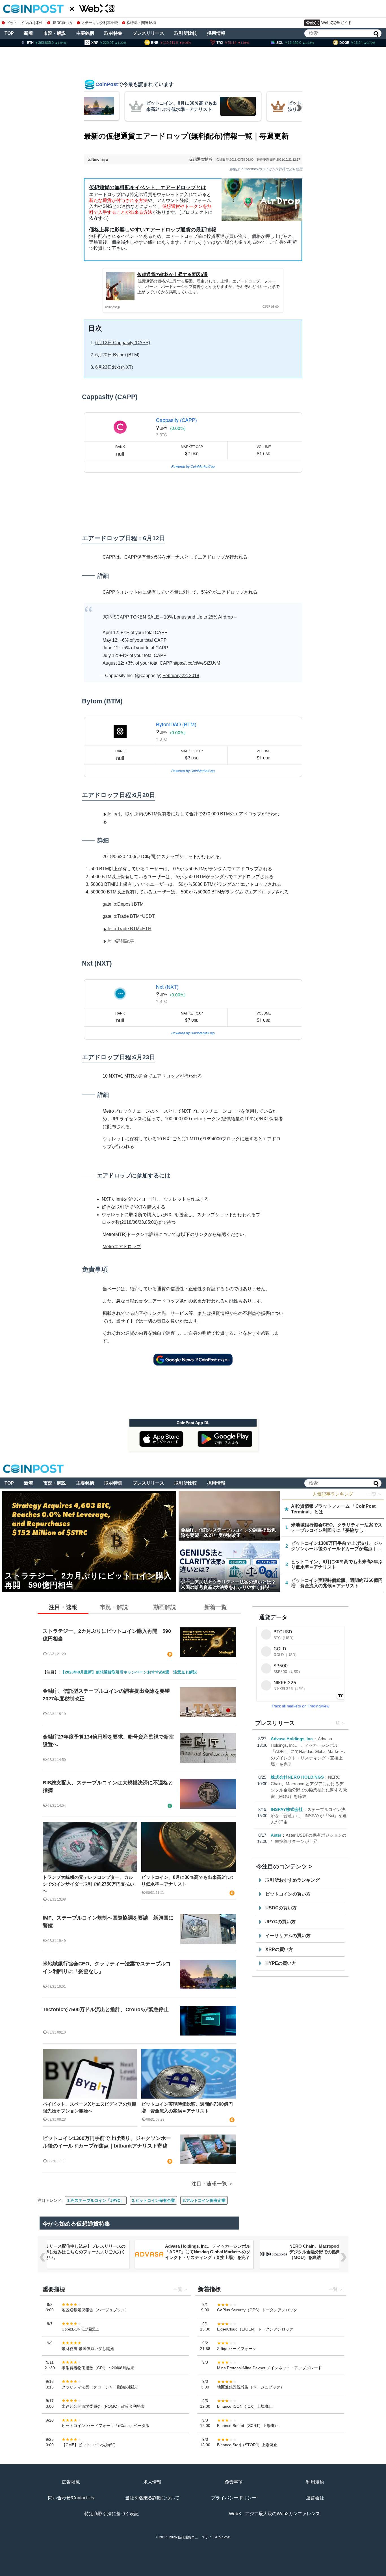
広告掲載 (71, 2482)
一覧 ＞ (375, 1494)
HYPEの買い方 (281, 1963)
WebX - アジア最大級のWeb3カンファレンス (275, 2514)
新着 (29, 33)
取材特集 (113, 33)
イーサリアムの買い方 (288, 1936)
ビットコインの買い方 (288, 1894)
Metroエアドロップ (122, 1247)
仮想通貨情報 (201, 159)
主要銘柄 (85, 33)
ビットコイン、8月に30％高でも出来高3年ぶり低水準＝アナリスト (187, 1881)
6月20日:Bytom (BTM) (117, 355)
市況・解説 (55, 33)
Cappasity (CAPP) (176, 420)
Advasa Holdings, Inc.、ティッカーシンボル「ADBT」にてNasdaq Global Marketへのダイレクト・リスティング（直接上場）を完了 (308, 1751)
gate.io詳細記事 (118, 941)
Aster (276, 1835)
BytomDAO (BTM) (176, 724)
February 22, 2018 (181, 676)
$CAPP (122, 617)
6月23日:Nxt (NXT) (114, 367)
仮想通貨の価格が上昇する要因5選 (173, 274)
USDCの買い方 (281, 1908)
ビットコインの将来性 (25, 23)
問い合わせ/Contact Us (71, 2498)
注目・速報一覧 (209, 2184)
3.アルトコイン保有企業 (204, 2200)
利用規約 (315, 2482)
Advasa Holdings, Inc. (292, 1739)
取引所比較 (186, 33)
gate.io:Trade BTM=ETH (127, 929)
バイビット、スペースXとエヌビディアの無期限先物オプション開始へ (89, 2107)
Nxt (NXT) (167, 987)
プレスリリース (148, 33)
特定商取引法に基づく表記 (112, 2514)
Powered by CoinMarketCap (193, 466)
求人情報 (152, 2482)
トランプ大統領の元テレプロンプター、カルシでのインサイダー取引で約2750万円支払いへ (88, 1884)
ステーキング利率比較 (100, 23)
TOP (9, 33)
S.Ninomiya (98, 159)
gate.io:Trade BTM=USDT (129, 916)
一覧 (335, 1723)
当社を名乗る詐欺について (152, 2498)
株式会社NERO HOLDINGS (297, 1777)
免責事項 (234, 2482)
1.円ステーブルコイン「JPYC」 (96, 2200)
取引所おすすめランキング (292, 1880)
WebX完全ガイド (337, 23)
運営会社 (315, 2498)
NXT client (112, 1199)
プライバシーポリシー (234, 2498)
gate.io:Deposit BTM (123, 904)
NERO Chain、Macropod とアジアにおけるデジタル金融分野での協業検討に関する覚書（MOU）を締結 (207, 2252)
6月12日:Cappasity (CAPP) (123, 343)
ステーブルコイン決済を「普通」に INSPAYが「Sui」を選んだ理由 (309, 1816)
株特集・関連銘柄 (141, 23)
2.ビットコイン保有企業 (153, 2200)
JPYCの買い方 (280, 1922)
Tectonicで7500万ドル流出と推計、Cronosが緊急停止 (106, 2009)
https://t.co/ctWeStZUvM (196, 663)
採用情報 (216, 33)
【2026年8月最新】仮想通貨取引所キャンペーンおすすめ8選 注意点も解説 (129, 1672)
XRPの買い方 (279, 1949)
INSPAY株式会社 (287, 1809)
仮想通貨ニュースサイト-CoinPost (204, 2537)
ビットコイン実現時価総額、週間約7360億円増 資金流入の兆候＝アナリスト (187, 2107)
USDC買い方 (62, 23)
